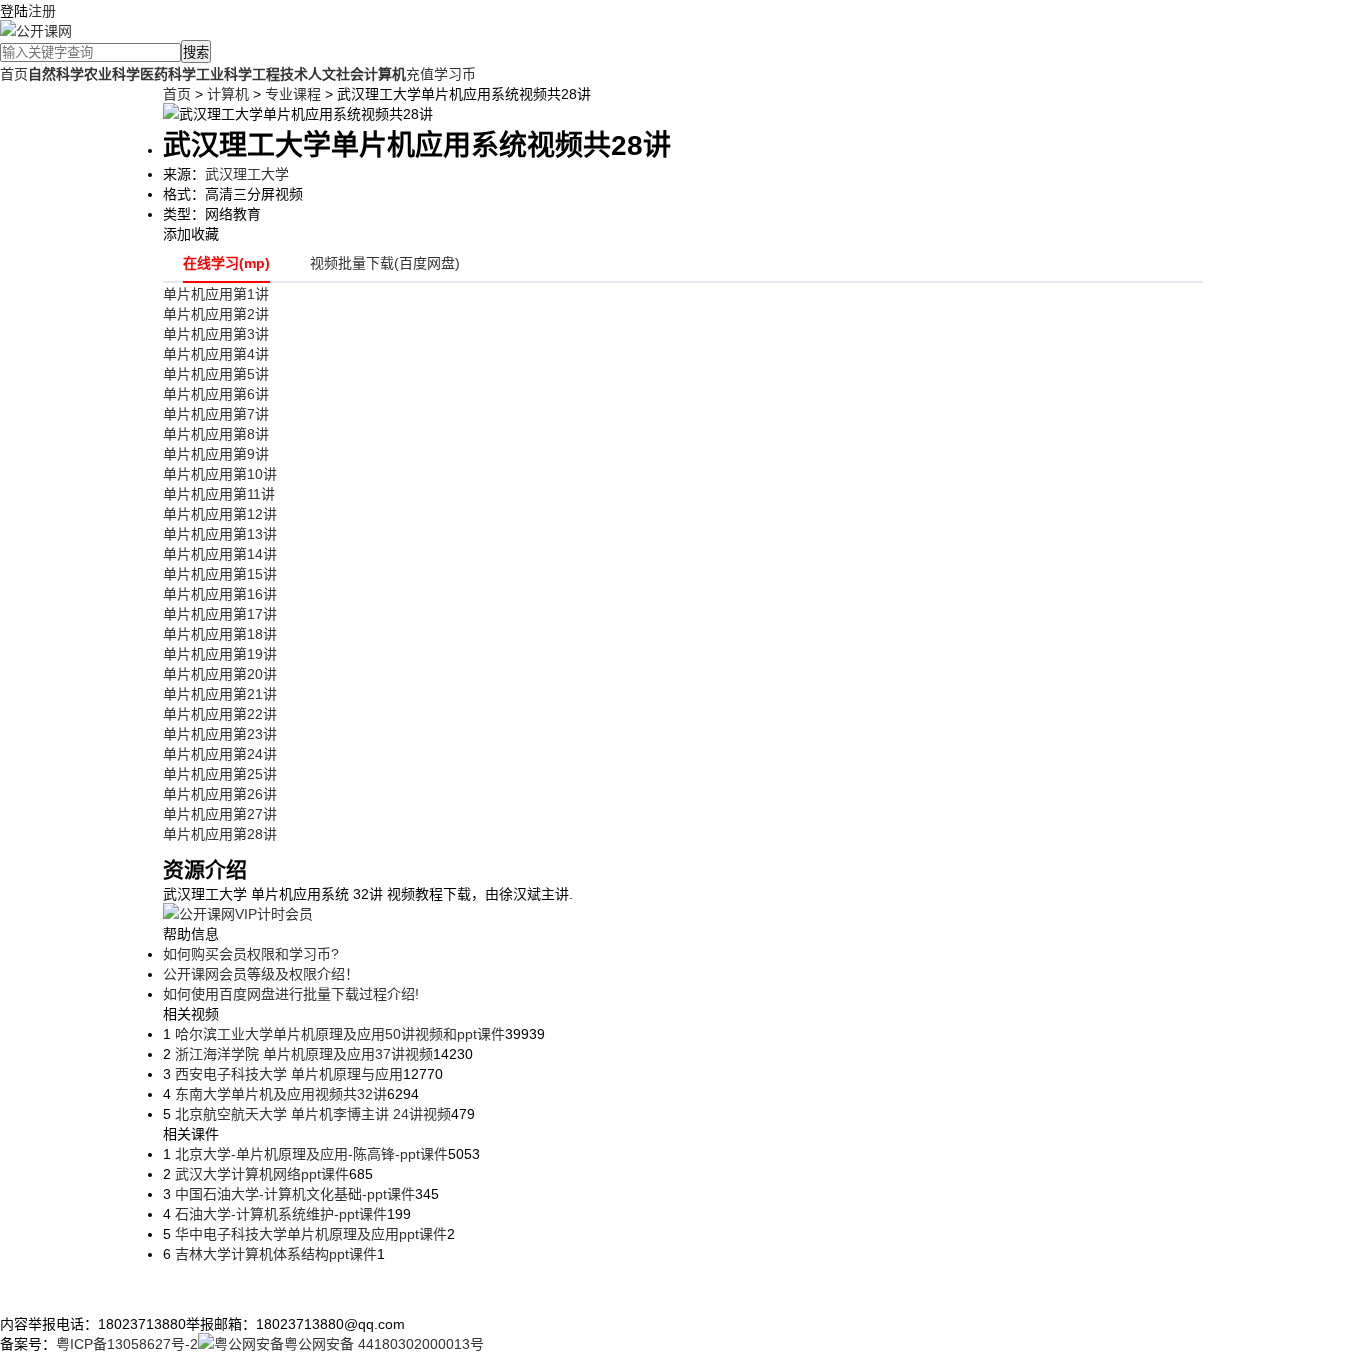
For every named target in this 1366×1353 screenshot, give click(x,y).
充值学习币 (441, 74)
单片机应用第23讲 (220, 734)
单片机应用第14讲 (220, 554)
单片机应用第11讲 (219, 494)
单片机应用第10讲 (220, 474)
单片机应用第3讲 (216, 334)
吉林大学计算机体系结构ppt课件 (274, 1254)
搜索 (196, 52)
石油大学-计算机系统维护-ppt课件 (279, 1214)
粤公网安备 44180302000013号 (384, 1344)
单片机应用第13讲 (220, 534)
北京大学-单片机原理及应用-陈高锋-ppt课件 (309, 1154)
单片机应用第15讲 (220, 574)
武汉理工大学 (247, 174)
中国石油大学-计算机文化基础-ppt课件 (293, 1194)
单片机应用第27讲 (220, 814)
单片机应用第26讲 (220, 794)
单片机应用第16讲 (220, 594)
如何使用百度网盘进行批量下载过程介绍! (291, 994)
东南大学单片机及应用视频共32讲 (279, 1094)
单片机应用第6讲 (216, 394)
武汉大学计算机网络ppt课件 (260, 1174)
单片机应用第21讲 (220, 694)
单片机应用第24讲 (220, 754)
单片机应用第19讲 (220, 654)
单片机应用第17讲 (220, 614)
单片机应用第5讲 (216, 374)
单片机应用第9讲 (216, 454)
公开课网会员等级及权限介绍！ (261, 974)
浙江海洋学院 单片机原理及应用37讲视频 (302, 1054)
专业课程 (293, 94)
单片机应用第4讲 (216, 354)
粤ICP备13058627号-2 (127, 1344)
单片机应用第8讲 (216, 434)
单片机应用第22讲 (220, 714)
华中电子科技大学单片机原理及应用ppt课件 (309, 1234)
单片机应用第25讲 (220, 774)
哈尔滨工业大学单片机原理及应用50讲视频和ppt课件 (338, 1034)
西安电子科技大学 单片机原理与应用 (287, 1074)
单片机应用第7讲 (216, 414)
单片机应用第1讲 (216, 294)
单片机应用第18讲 (220, 634)
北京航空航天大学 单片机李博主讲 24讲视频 (311, 1114)
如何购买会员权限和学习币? (251, 954)
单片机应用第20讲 (220, 674)
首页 (14, 74)
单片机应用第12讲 (220, 514)
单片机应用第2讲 (216, 314)
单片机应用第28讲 (220, 834)
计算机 (228, 94)
